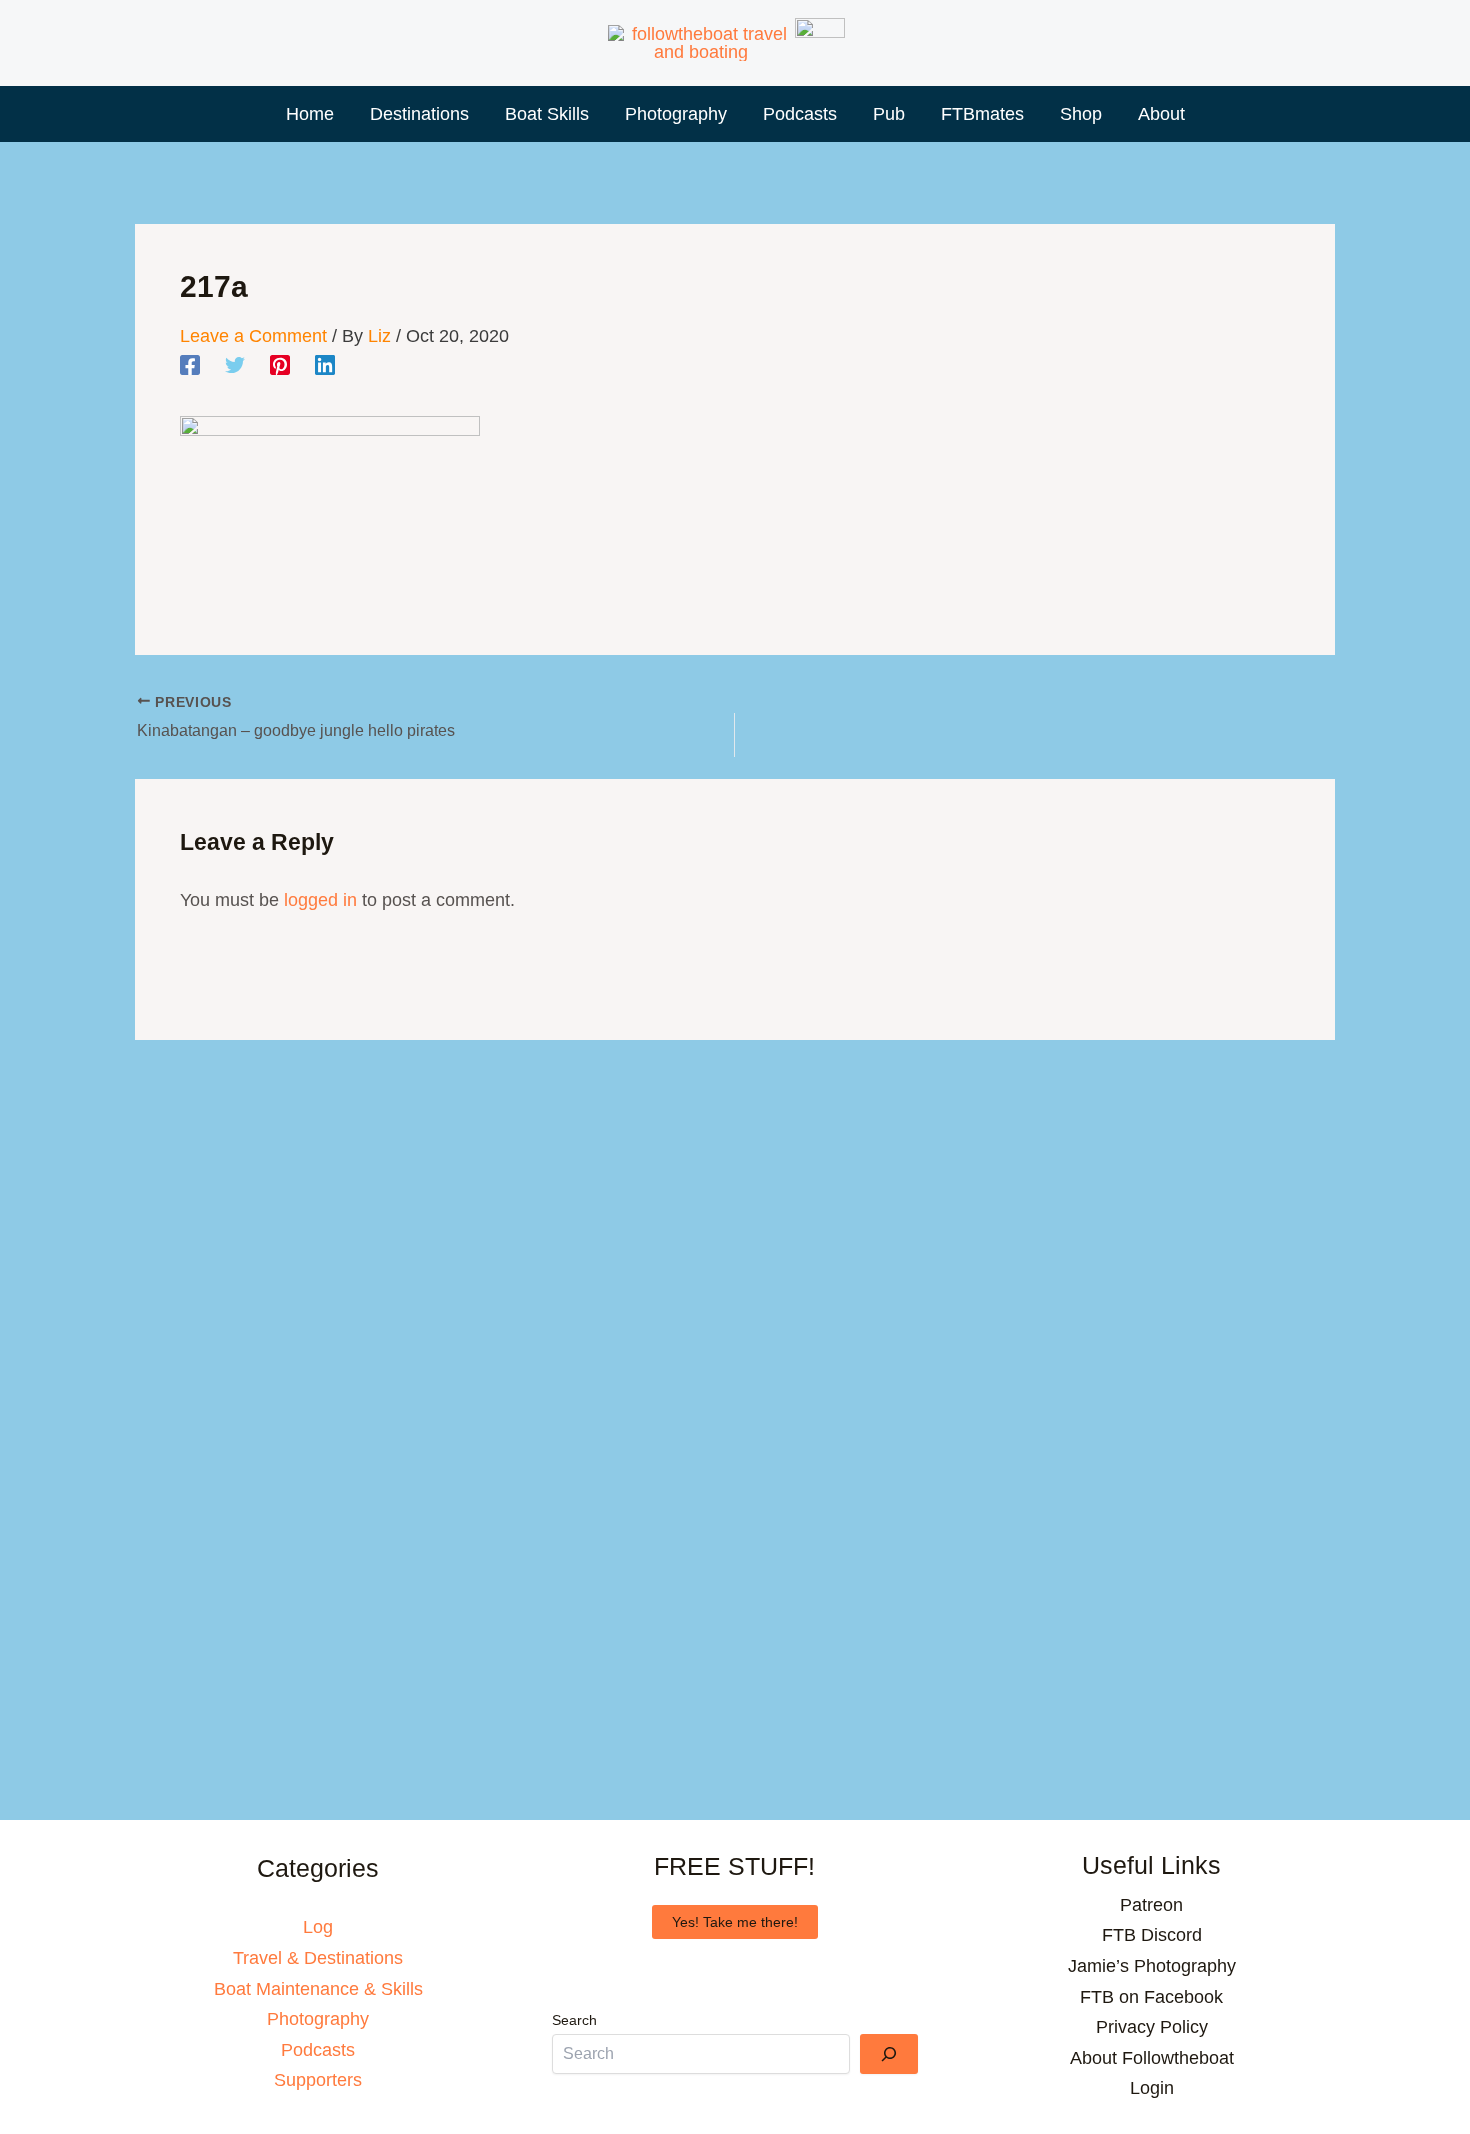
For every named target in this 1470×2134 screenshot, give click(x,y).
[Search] (889, 2054)
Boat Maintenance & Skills (318, 1989)
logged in (320, 900)
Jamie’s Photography (1152, 1966)
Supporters (318, 2080)
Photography (318, 2019)
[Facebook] (190, 364)
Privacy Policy (1152, 2027)
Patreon (1151, 1905)
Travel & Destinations (318, 1958)
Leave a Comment (253, 336)
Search (574, 2020)
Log (318, 1927)
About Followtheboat (1152, 2058)
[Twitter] (235, 364)
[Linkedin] (325, 364)
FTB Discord (1152, 1935)
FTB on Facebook (1151, 1997)
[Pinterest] (280, 364)
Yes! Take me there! (735, 1922)
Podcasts (318, 2050)
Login (1152, 2088)
